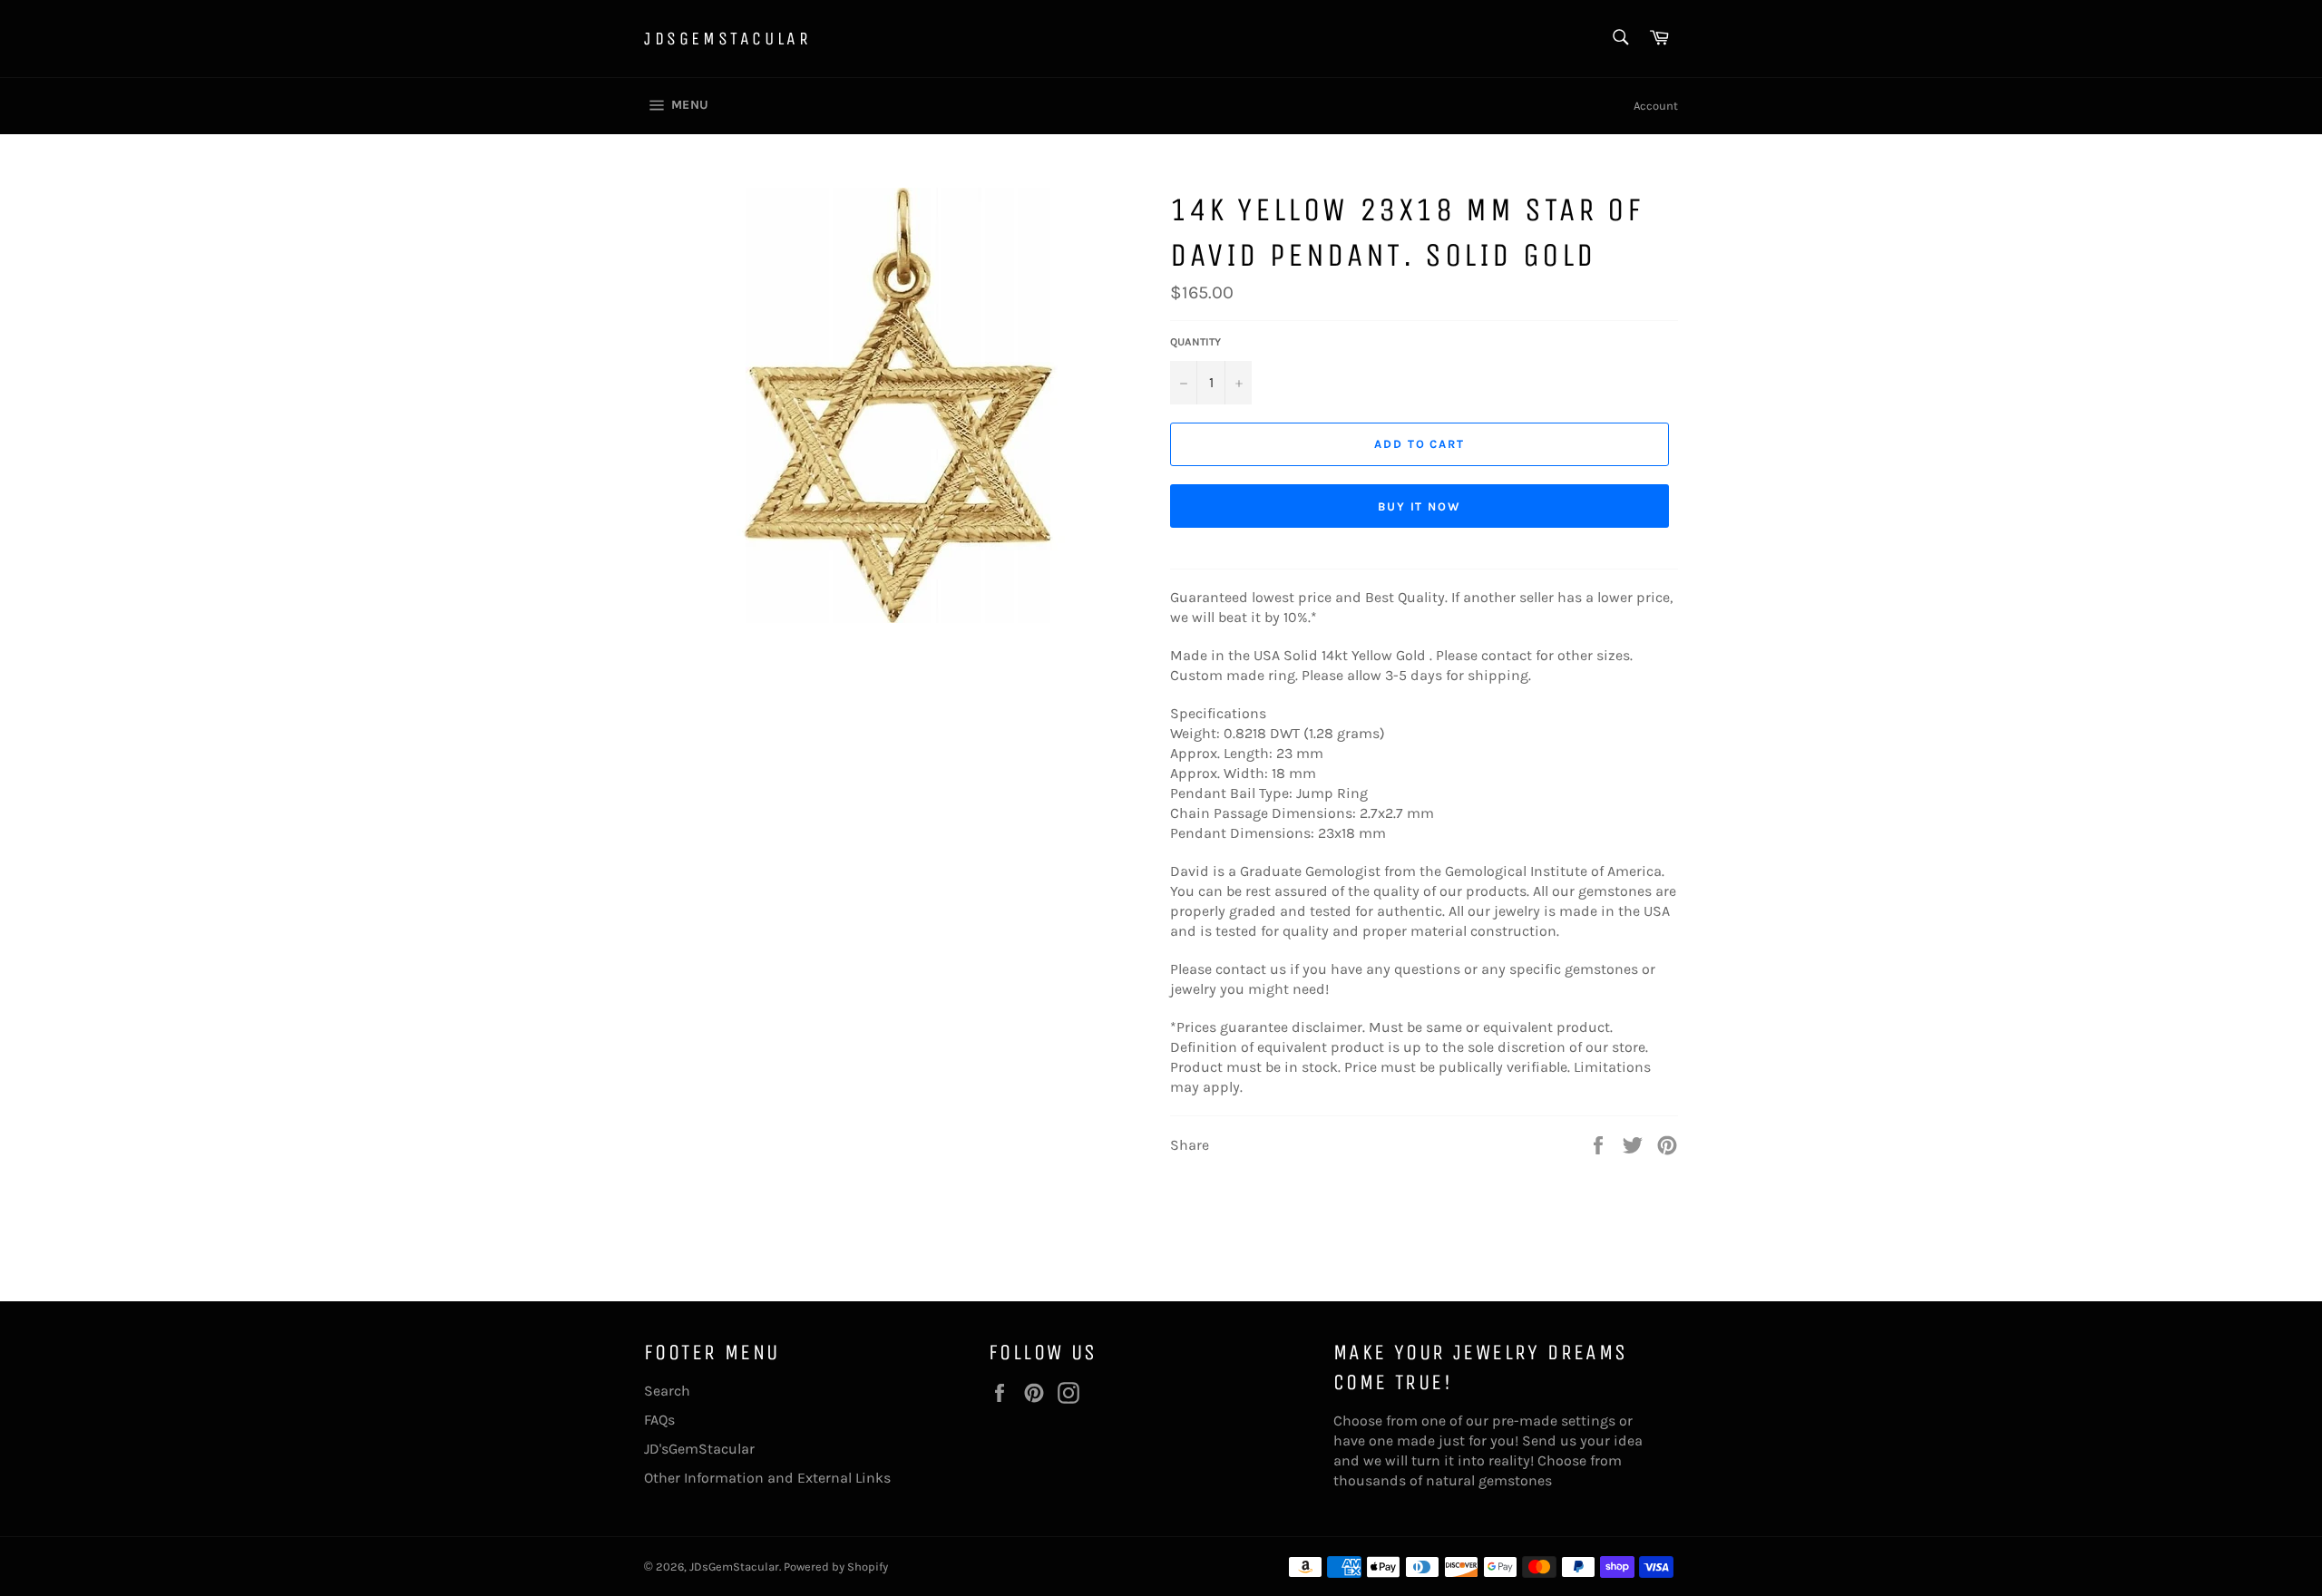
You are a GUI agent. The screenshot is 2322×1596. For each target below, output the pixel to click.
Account (1656, 106)
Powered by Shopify (836, 1567)
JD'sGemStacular (699, 1449)
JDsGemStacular (727, 39)
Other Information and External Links (767, 1478)
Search (667, 1391)
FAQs (659, 1420)
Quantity (1195, 342)
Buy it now (1420, 506)
